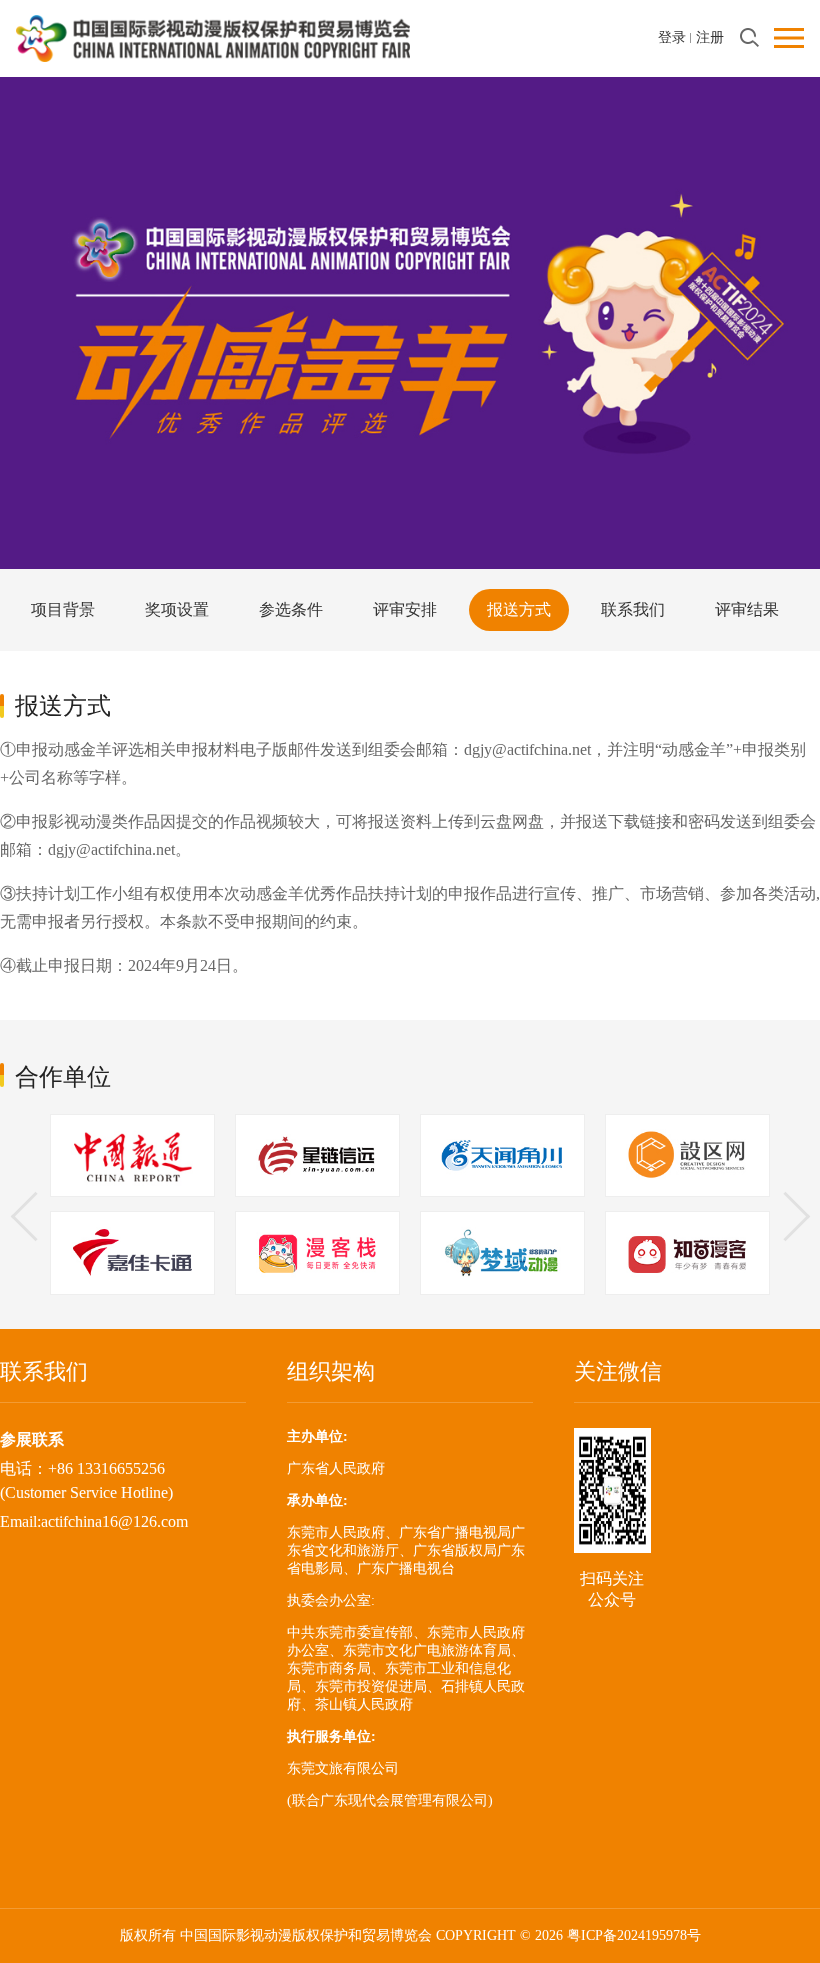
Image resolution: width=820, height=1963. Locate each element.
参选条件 (291, 609)
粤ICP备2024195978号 (634, 1935)
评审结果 (747, 609)
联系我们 (633, 609)
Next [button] (785, 1216)
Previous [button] (35, 1216)
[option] (132, 1206)
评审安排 (405, 609)
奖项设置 (177, 609)
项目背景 (63, 609)
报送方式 (519, 609)
